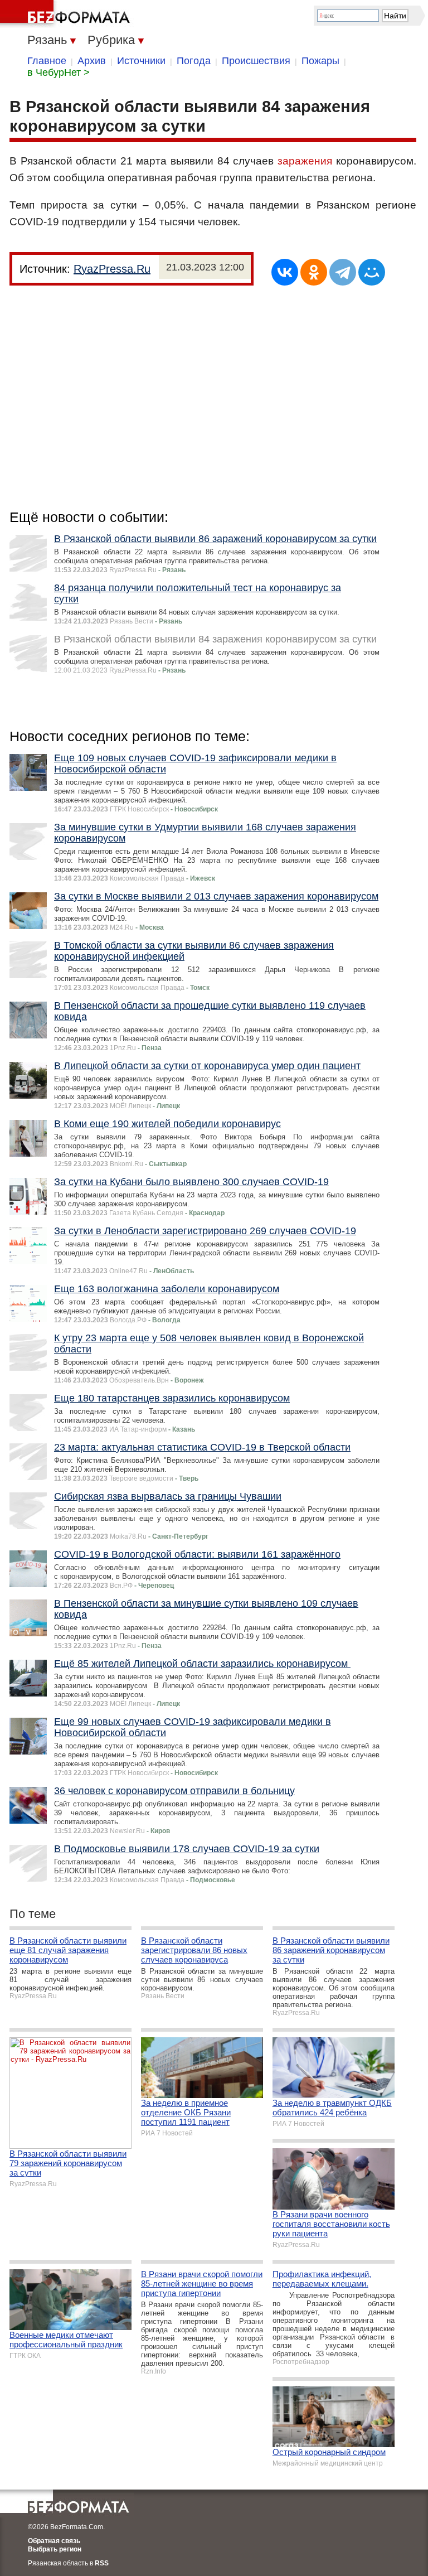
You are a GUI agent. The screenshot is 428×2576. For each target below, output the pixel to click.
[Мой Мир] (372, 272)
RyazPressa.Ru (112, 269)
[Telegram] (343, 272)
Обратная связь (54, 2541)
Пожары (320, 61)
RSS (102, 2563)
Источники (141, 61)
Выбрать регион (55, 2549)
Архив (92, 61)
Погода (194, 61)
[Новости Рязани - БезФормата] (67, 14)
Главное (47, 61)
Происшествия (256, 61)
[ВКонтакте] (285, 272)
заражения (305, 161)
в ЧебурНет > (59, 73)
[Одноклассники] (314, 272)
